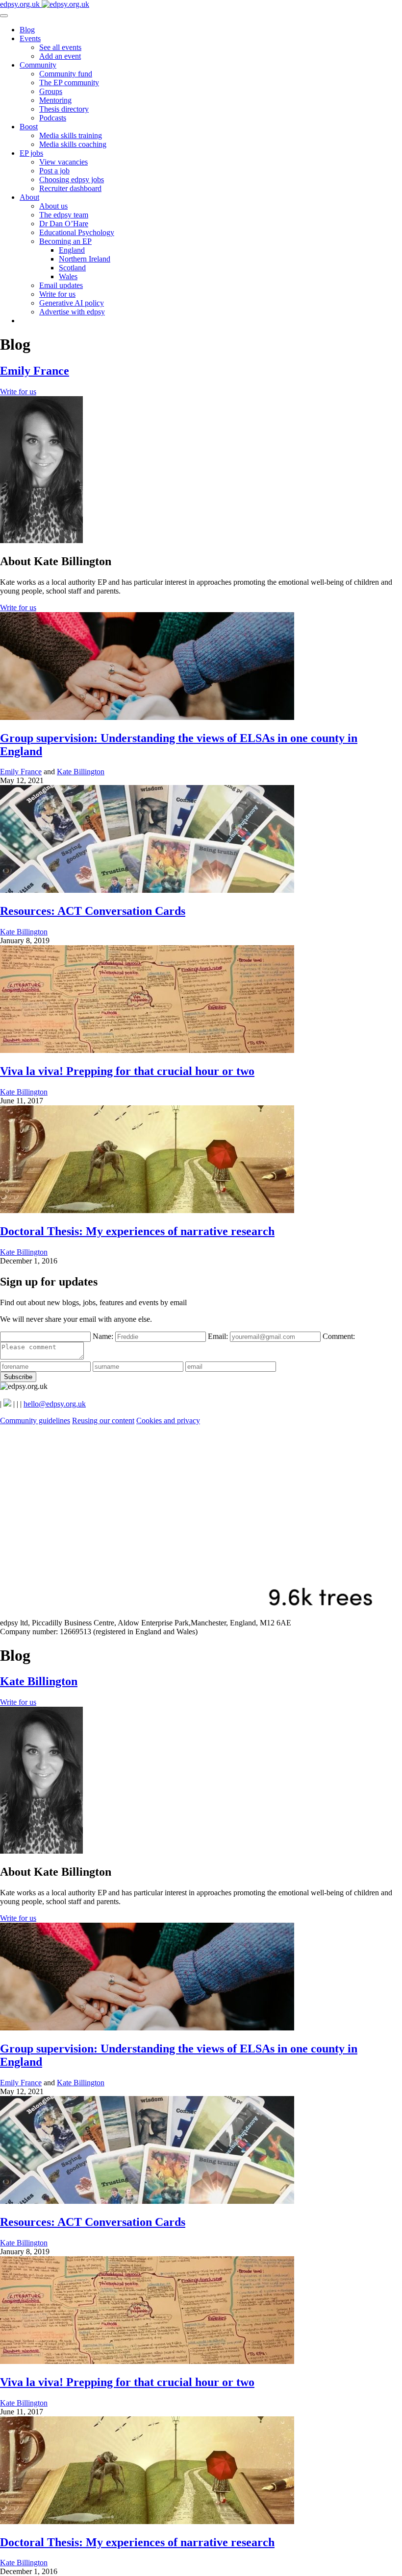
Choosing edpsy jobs (72, 179)
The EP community (69, 83)
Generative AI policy (72, 303)
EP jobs (31, 153)
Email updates (61, 285)
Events (30, 38)
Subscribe (18, 1377)
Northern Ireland (85, 259)
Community (38, 65)
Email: (219, 1336)
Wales (68, 276)
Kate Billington (81, 772)
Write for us (57, 294)
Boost (29, 127)
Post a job (54, 171)
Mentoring (55, 100)
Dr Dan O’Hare (64, 224)
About (29, 197)
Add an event (60, 56)
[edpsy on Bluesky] (7, 1404)
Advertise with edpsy (72, 312)
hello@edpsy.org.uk (55, 1404)
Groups (51, 91)
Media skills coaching (73, 144)
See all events (60, 47)
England (72, 250)
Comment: (339, 1336)
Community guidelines (35, 1420)
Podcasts (53, 118)
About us (53, 206)
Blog (27, 30)
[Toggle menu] (4, 16)
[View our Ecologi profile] (201, 1614)
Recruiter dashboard (70, 188)
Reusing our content (103, 1420)
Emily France (35, 371)
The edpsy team (64, 215)
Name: (104, 1336)
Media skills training (71, 135)
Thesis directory (64, 109)
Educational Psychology (77, 232)
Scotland (72, 268)
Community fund (66, 74)
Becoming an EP (65, 241)
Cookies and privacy (168, 1420)
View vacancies (63, 162)
